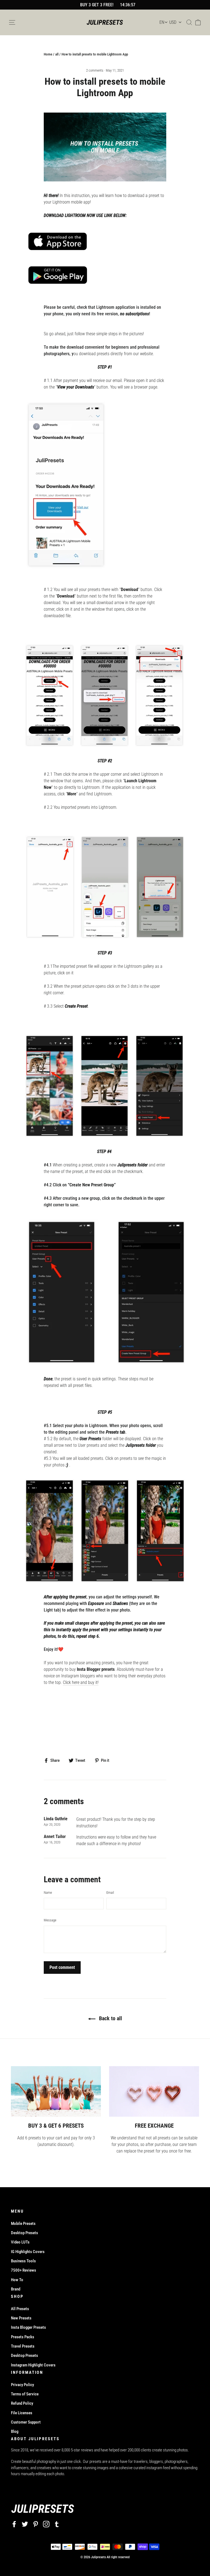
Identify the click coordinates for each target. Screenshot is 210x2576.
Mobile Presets (23, 2224)
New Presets (21, 2318)
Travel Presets (23, 2346)
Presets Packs (23, 2337)
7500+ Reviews (24, 2270)
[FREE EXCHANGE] (154, 2091)
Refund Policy (22, 2403)
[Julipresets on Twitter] (25, 2524)
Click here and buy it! (81, 1682)
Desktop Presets (24, 2233)
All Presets (20, 2309)
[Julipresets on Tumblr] (57, 2524)
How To (17, 2280)
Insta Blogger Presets (28, 2327)
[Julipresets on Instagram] (46, 2524)
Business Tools (23, 2261)
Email (110, 1893)
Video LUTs (20, 2242)
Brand (16, 2289)
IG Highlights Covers (28, 2252)
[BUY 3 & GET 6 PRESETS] (56, 2091)
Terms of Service (25, 2394)
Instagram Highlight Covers (33, 2365)
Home (48, 54)
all (57, 54)
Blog (15, 2431)
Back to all (110, 2018)
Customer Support (26, 2422)
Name (48, 1893)
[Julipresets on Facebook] (14, 2524)
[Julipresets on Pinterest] (36, 2524)
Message (50, 1920)
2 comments (95, 70)
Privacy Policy (22, 2385)
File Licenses (22, 2413)
